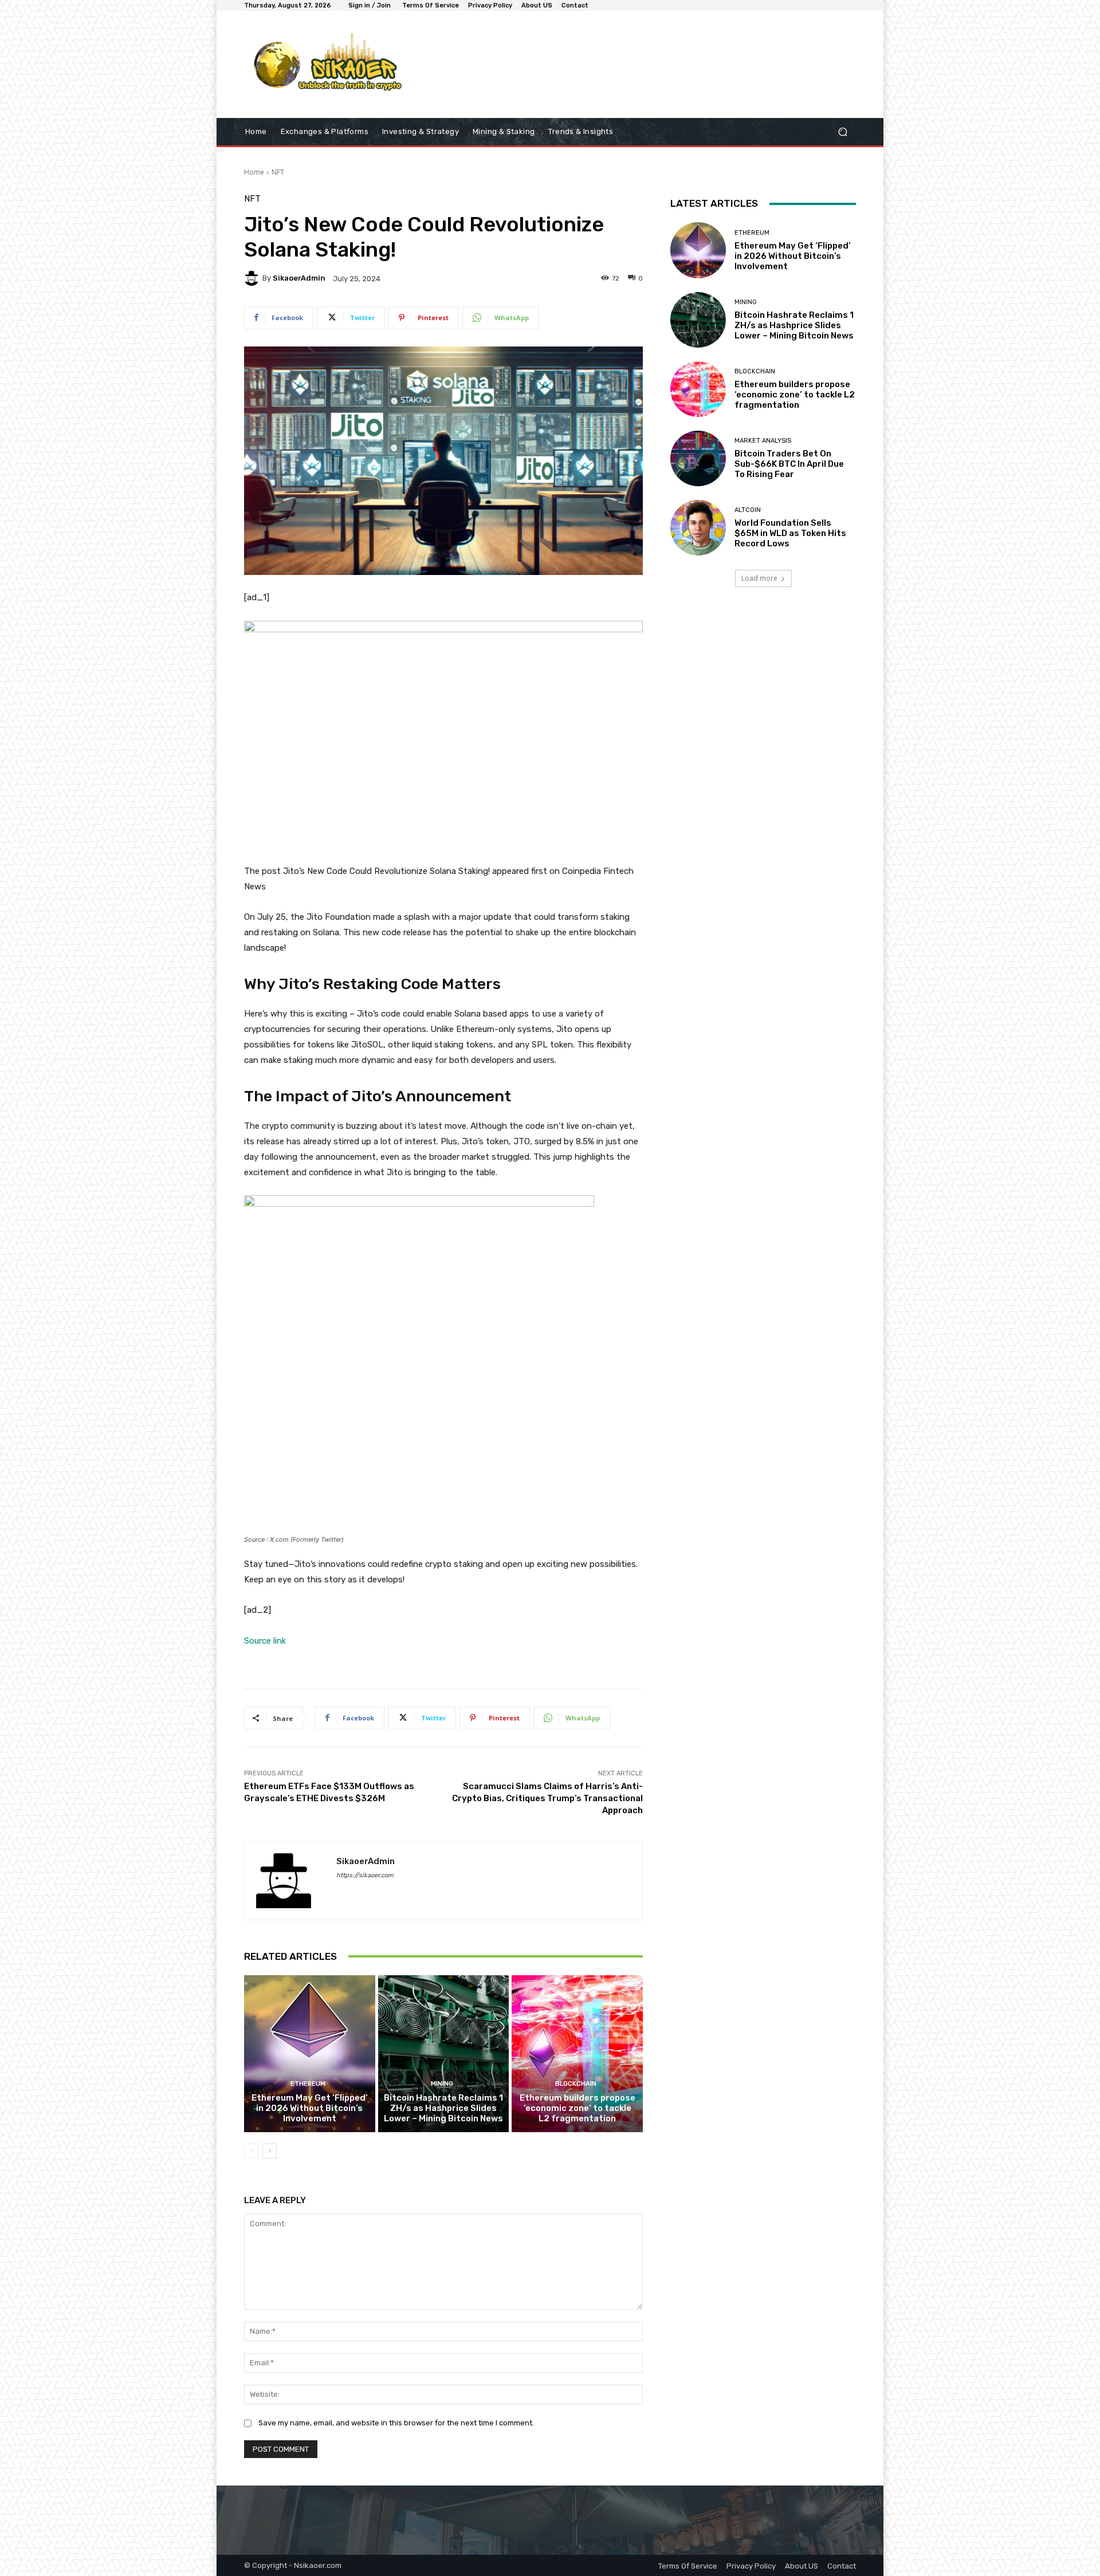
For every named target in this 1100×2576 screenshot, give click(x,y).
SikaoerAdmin (299, 278)
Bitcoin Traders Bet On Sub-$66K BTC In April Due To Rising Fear (789, 464)
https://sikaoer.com (365, 1875)
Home (254, 172)
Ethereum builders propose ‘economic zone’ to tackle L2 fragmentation (577, 2108)
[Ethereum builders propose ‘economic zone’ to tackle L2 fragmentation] (577, 2054)
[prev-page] (251, 2151)
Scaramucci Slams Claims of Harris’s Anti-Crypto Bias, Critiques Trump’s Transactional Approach (547, 1798)
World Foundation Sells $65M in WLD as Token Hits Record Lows (790, 533)
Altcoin (748, 510)
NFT (278, 172)
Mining (442, 2084)
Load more (759, 578)
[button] (842, 132)
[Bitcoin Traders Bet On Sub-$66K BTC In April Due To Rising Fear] (698, 458)
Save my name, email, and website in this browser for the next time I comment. (396, 2423)
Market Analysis (763, 441)
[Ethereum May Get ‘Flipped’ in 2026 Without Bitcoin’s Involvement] (310, 2054)
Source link (265, 1641)
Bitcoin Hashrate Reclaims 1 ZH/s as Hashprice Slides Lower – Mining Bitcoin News (443, 2108)
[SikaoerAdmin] (253, 278)
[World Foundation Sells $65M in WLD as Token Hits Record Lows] (698, 528)
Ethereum (308, 2084)
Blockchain (576, 2084)
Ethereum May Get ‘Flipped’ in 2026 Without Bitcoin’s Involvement (310, 2108)
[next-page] (270, 2151)
